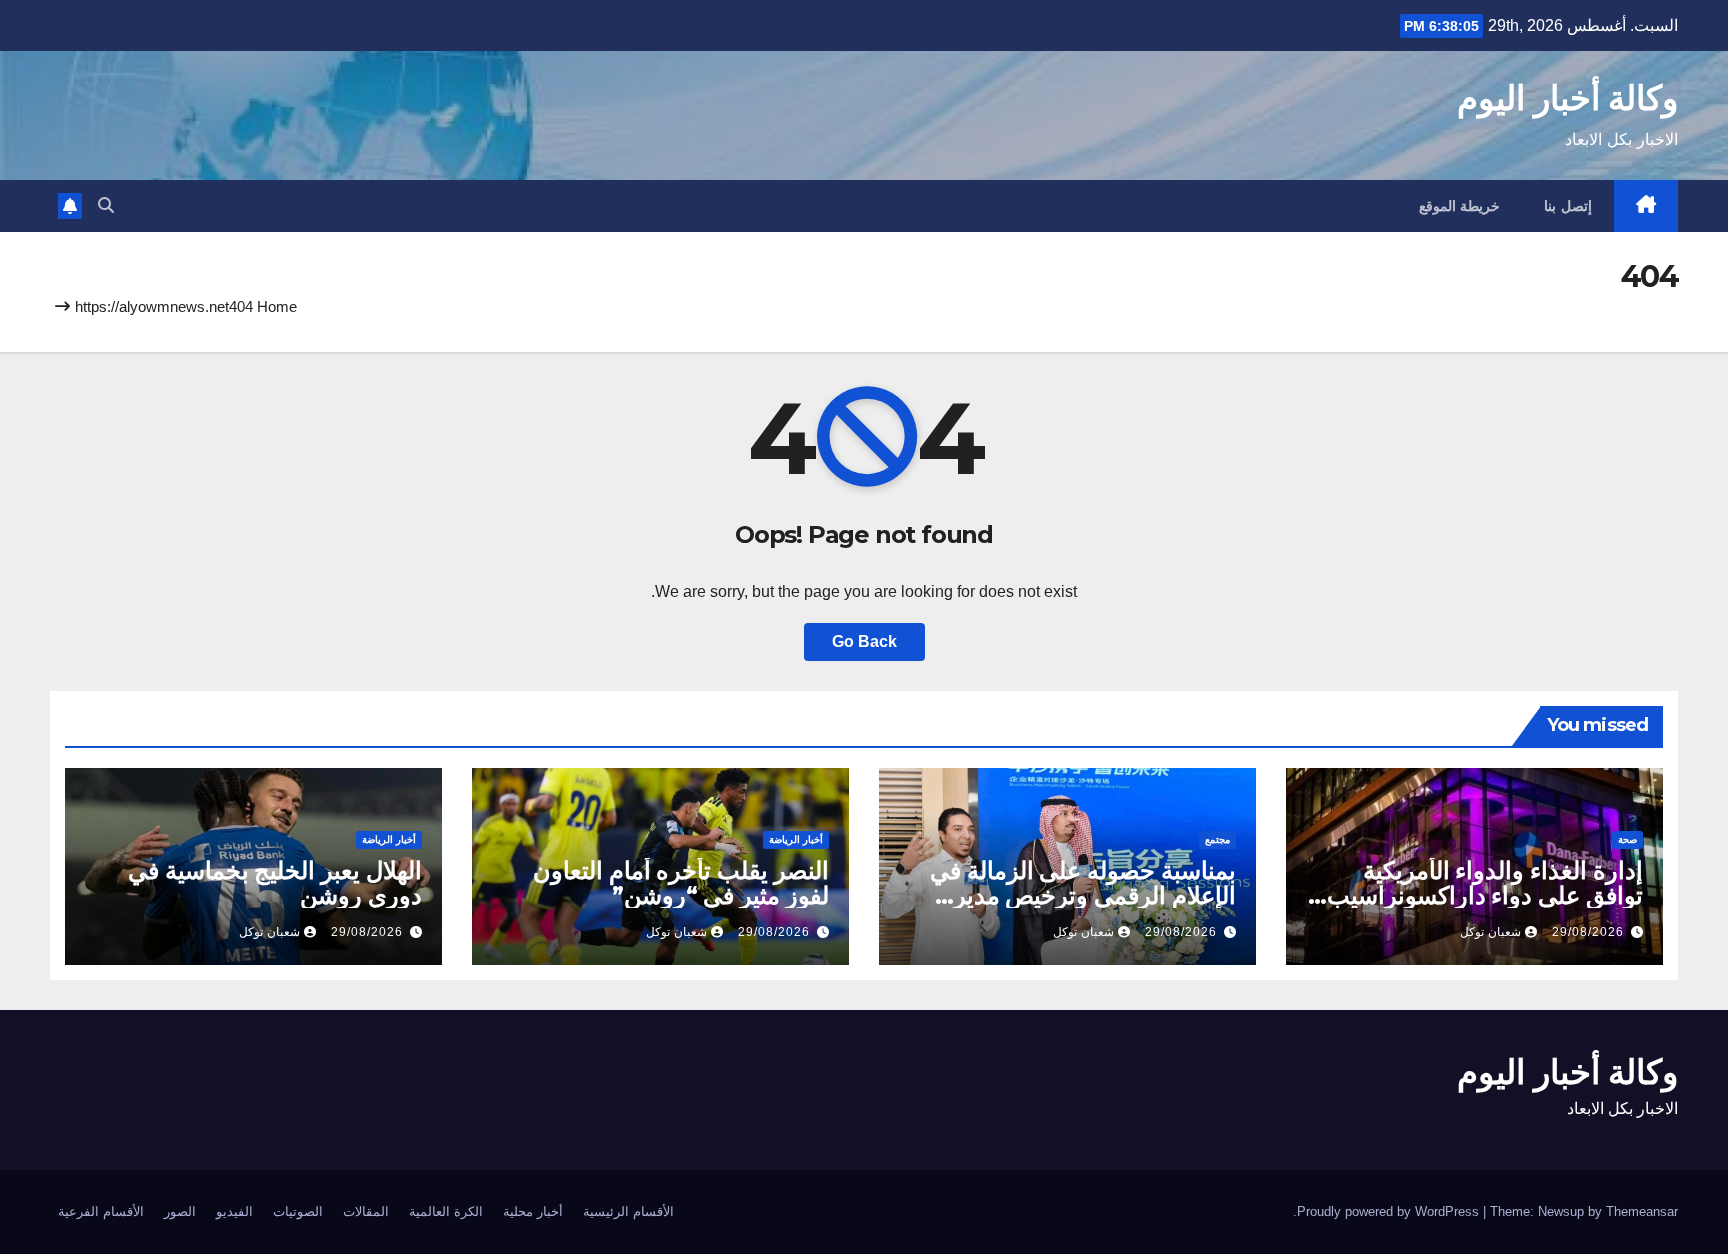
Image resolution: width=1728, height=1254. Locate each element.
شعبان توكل (1490, 932)
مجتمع (1217, 839)
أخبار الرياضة (796, 839)
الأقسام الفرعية (101, 1211)
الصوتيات (298, 1211)
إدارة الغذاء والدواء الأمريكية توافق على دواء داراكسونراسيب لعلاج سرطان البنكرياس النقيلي (1485, 895)
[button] (106, 205)
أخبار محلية (533, 1211)
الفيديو (234, 1211)
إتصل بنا (1568, 206)
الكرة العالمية (446, 1211)
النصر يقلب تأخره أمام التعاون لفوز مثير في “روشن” (681, 883)
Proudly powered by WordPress (1390, 1211)
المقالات (366, 1211)
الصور (180, 1211)
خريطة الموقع (1460, 206)
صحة (1627, 839)
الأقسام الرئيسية (628, 1211)
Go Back (864, 641)
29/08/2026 (1588, 932)
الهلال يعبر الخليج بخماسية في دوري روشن (275, 883)
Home (277, 306)
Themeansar (1642, 1211)
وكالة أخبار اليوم (1567, 98)
